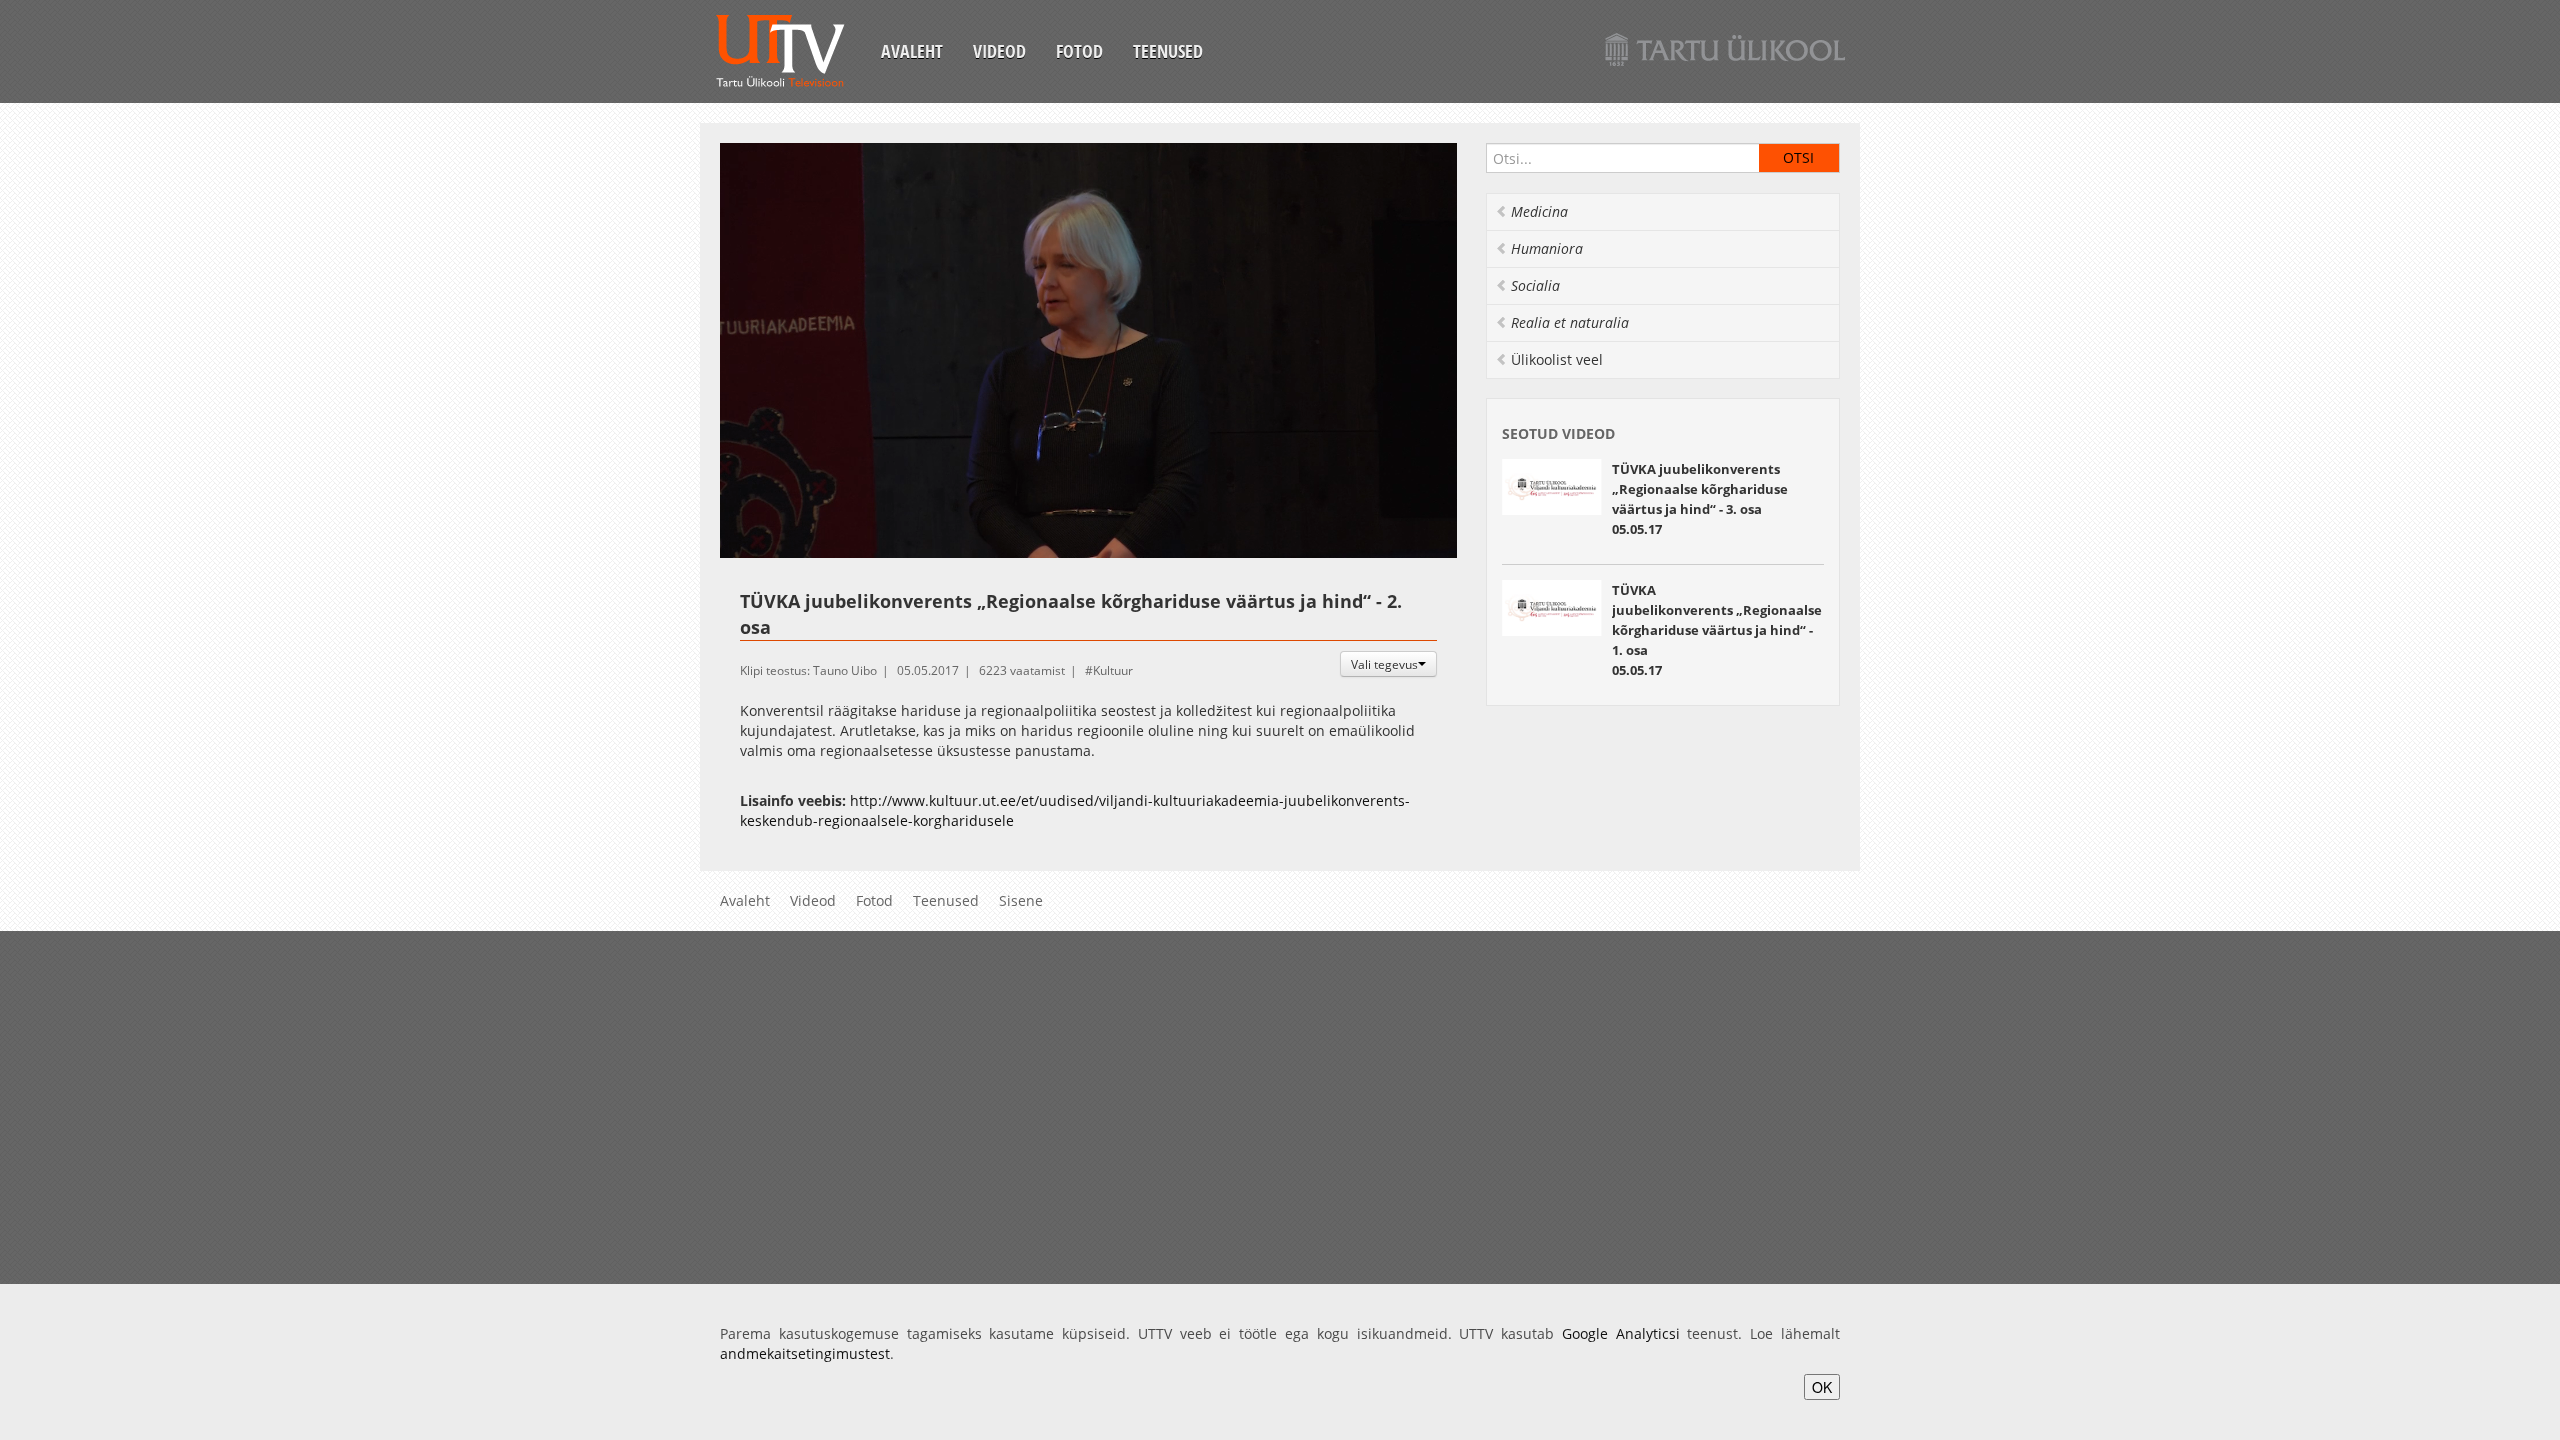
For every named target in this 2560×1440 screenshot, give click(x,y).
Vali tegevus (1384, 664)
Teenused (1168, 51)
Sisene (1021, 900)
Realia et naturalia (1570, 322)
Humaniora (1547, 248)
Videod (999, 51)
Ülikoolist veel (1557, 359)
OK (1822, 1387)
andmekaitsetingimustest (805, 1353)
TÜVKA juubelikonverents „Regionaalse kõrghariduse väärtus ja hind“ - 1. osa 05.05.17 (1717, 630)
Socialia (1535, 285)
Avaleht (912, 51)
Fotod (1079, 51)
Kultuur (1113, 670)
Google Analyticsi (1621, 1333)
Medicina (1539, 211)
